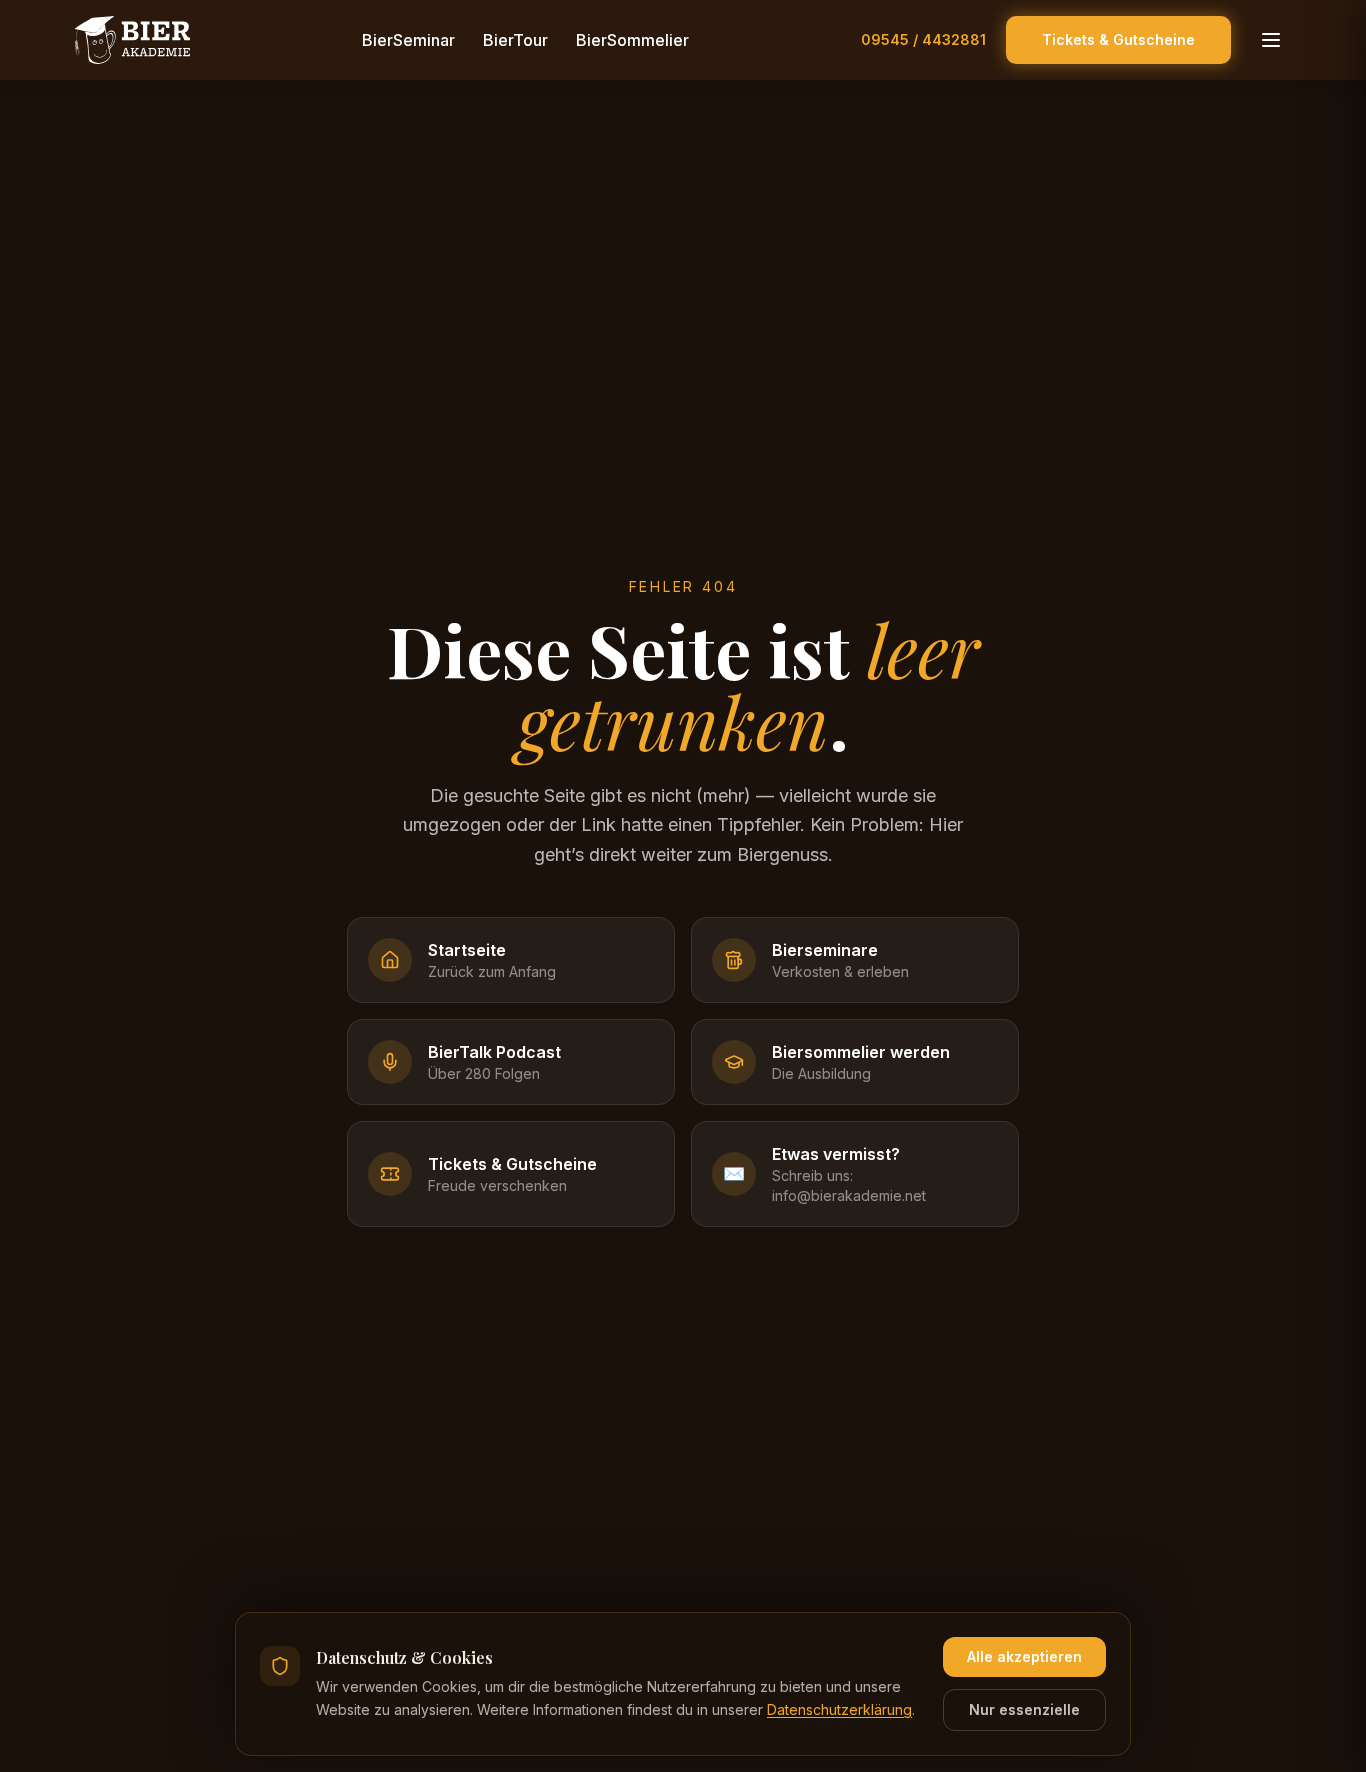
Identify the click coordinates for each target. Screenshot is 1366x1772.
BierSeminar (408, 40)
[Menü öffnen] (1271, 40)
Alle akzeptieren (1024, 1656)
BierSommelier (632, 40)
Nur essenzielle (1024, 1709)
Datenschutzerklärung (839, 1709)
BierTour (515, 40)
